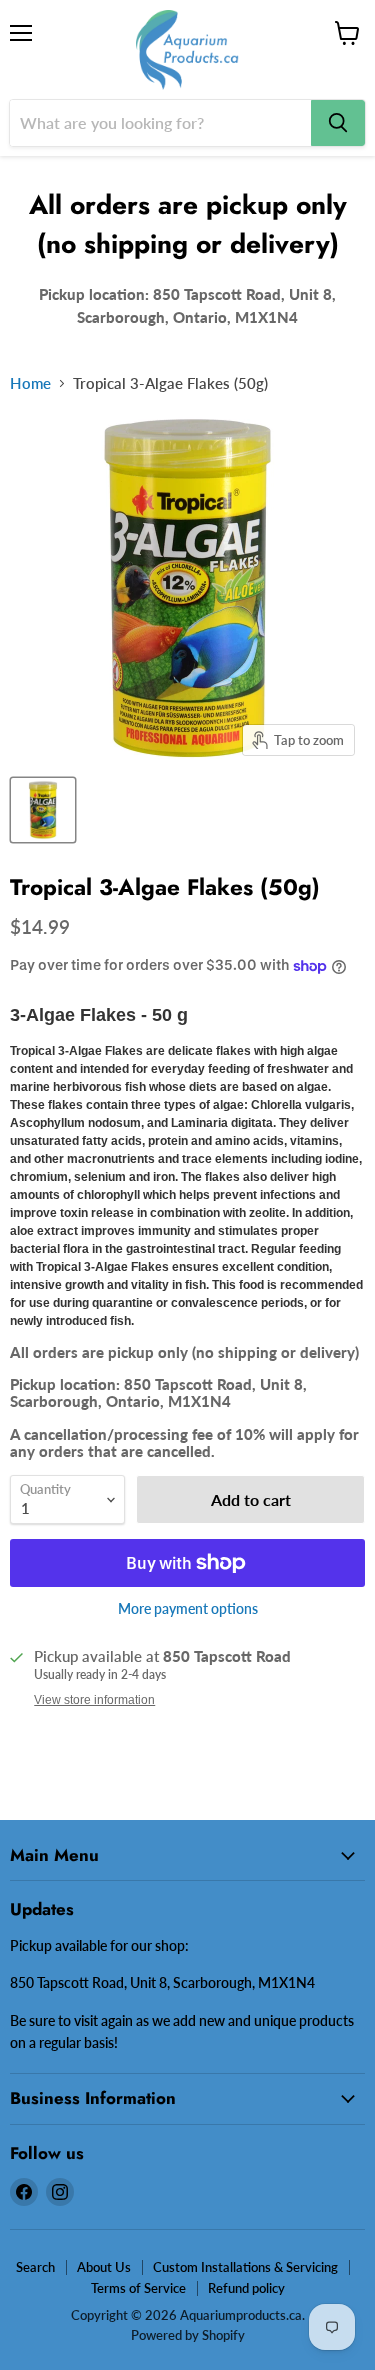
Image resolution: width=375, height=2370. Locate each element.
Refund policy (246, 2288)
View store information (94, 1700)
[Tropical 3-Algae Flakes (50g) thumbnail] (43, 810)
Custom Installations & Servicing (245, 2267)
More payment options (188, 1609)
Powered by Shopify (188, 2335)
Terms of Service (138, 2288)
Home (30, 383)
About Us (104, 2267)
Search (35, 2267)
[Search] (338, 123)
